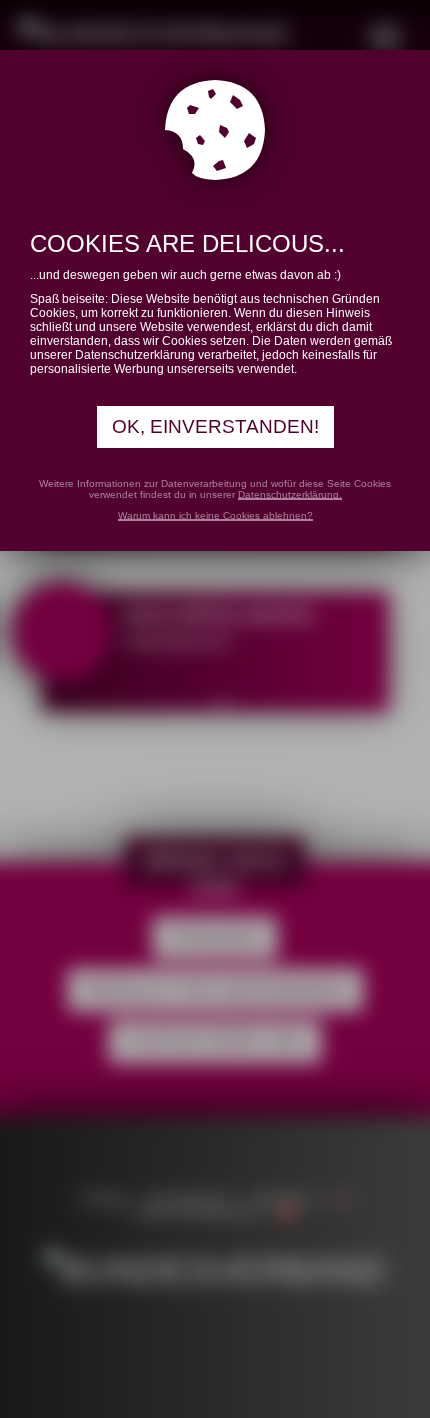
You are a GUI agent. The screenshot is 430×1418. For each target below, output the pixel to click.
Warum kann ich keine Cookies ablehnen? (215, 515)
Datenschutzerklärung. (290, 494)
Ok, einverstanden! (215, 426)
